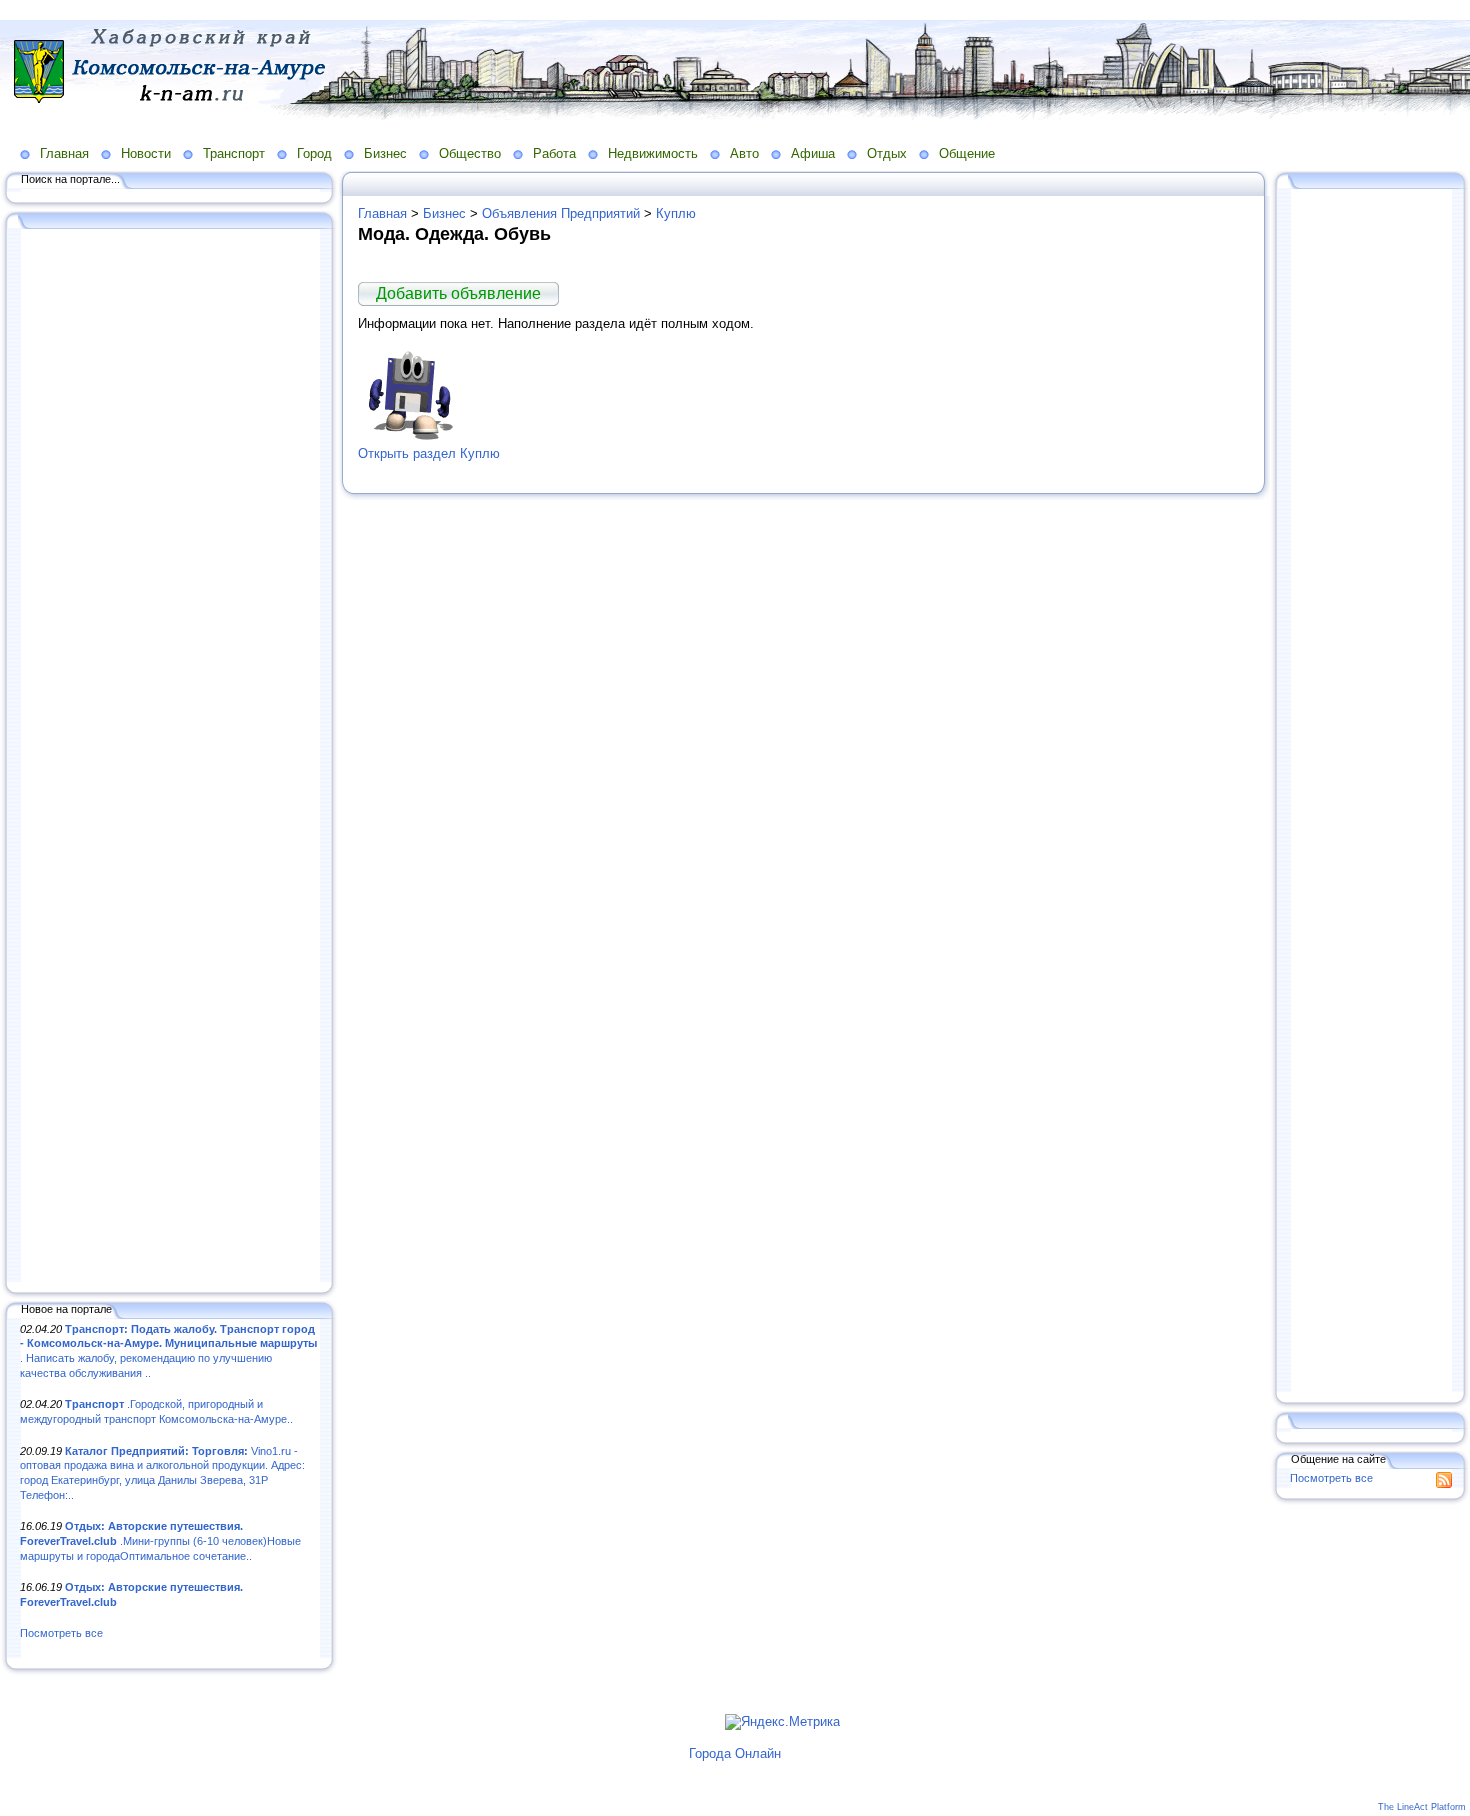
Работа (554, 153)
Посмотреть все (61, 1633)
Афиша (813, 153)
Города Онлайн (735, 1753)
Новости (146, 153)
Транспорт (234, 153)
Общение (967, 153)
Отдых (887, 153)
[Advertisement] (170, 757)
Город (314, 153)
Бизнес (385, 153)
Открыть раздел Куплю (429, 453)
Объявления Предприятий (561, 213)
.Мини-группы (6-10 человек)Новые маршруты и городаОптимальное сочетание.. (160, 1540)
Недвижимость (653, 153)
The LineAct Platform (1422, 1807)
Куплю (676, 213)
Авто (744, 153)
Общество (470, 153)
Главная (64, 153)
